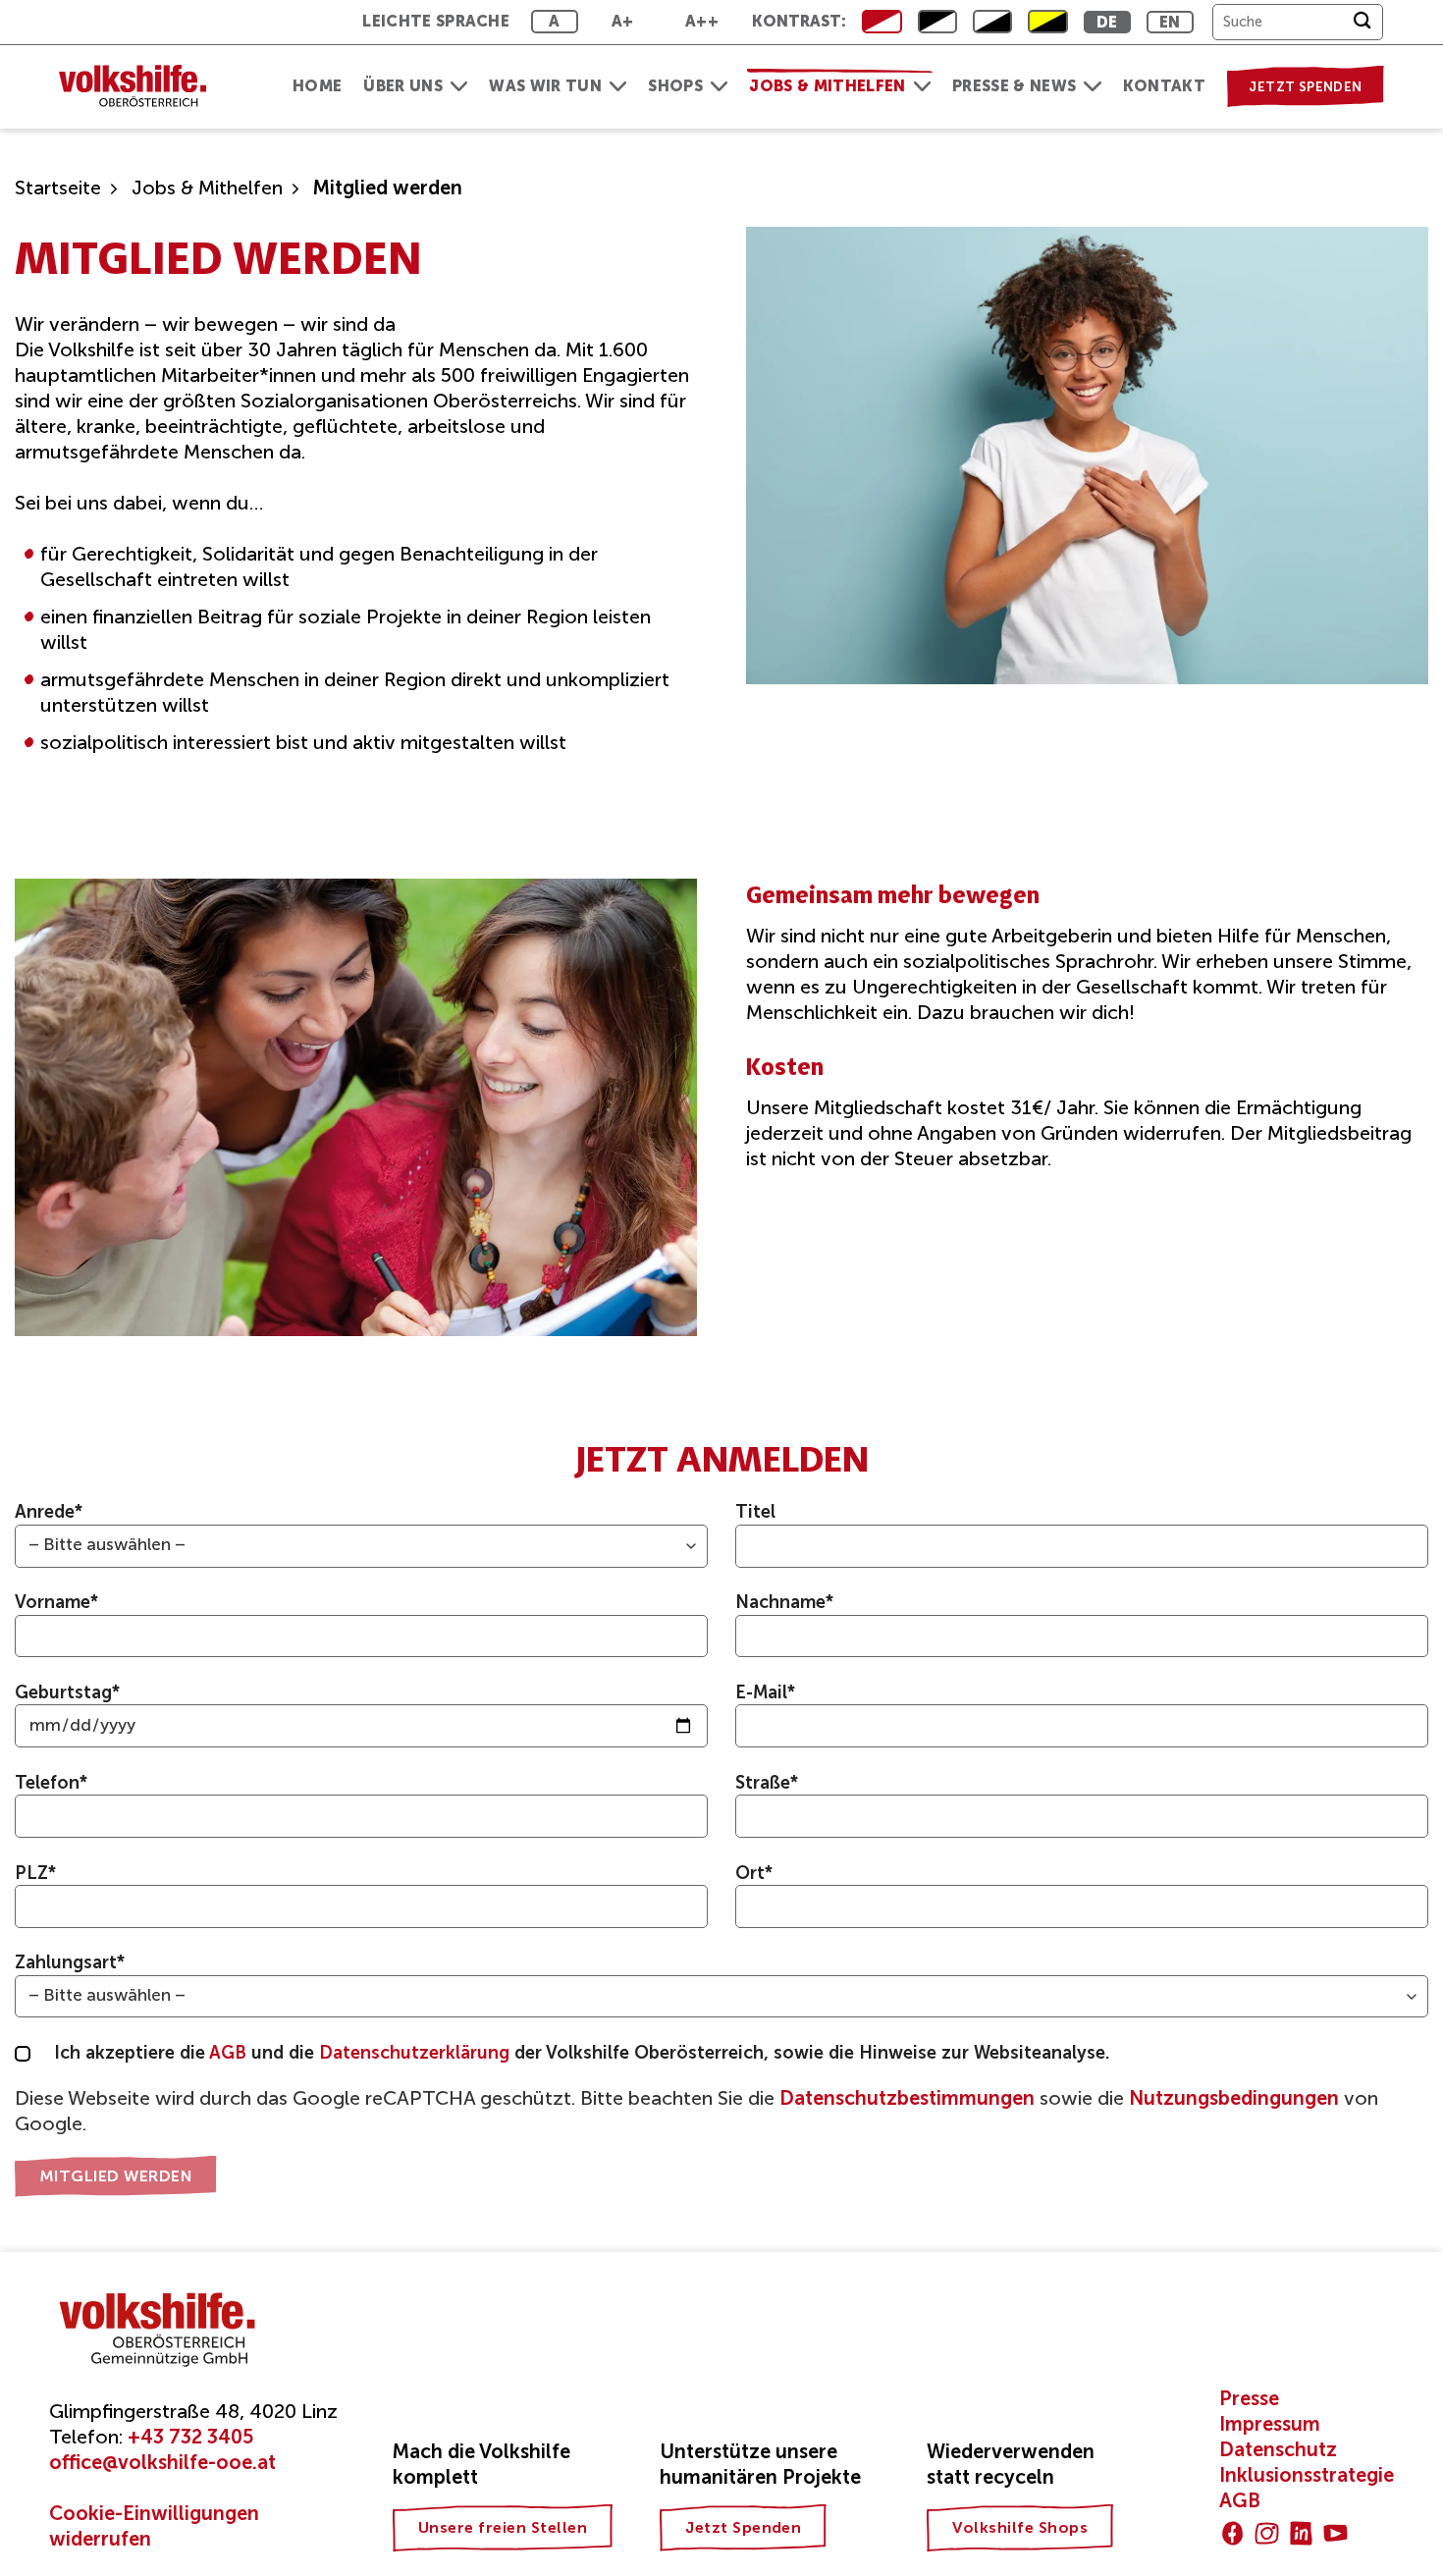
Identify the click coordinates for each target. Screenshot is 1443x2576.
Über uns (403, 86)
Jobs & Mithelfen (827, 86)
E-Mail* (766, 1692)
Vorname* (57, 1602)
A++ (702, 21)
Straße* (767, 1783)
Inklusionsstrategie (1307, 2475)
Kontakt (1164, 86)
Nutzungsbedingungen (1234, 2098)
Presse (1249, 2398)
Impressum (1270, 2424)
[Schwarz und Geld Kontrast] (1047, 22)
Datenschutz (1278, 2449)
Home (317, 86)
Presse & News (1014, 86)
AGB (230, 2053)
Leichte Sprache (436, 21)
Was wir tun (545, 86)
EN (1170, 22)
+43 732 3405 (190, 2437)
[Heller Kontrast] (937, 22)
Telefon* (52, 1783)
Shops (675, 86)
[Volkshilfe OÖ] (142, 87)
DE (1107, 22)
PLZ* (36, 1873)
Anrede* (49, 1512)
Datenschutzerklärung (417, 2053)
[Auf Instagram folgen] (1267, 2533)
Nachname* (785, 1602)
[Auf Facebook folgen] (1232, 2533)
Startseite (58, 188)
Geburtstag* (68, 1692)
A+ (623, 21)
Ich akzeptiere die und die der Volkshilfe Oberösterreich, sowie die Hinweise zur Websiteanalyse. (582, 2053)
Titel (755, 1512)
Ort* (754, 1873)
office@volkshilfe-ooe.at (162, 2462)
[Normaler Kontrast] (882, 22)
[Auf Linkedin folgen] (1301, 2533)
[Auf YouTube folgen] (1336, 2533)
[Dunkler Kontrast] (992, 22)
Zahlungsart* (70, 1962)
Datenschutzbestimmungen (907, 2098)
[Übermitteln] (1362, 22)
